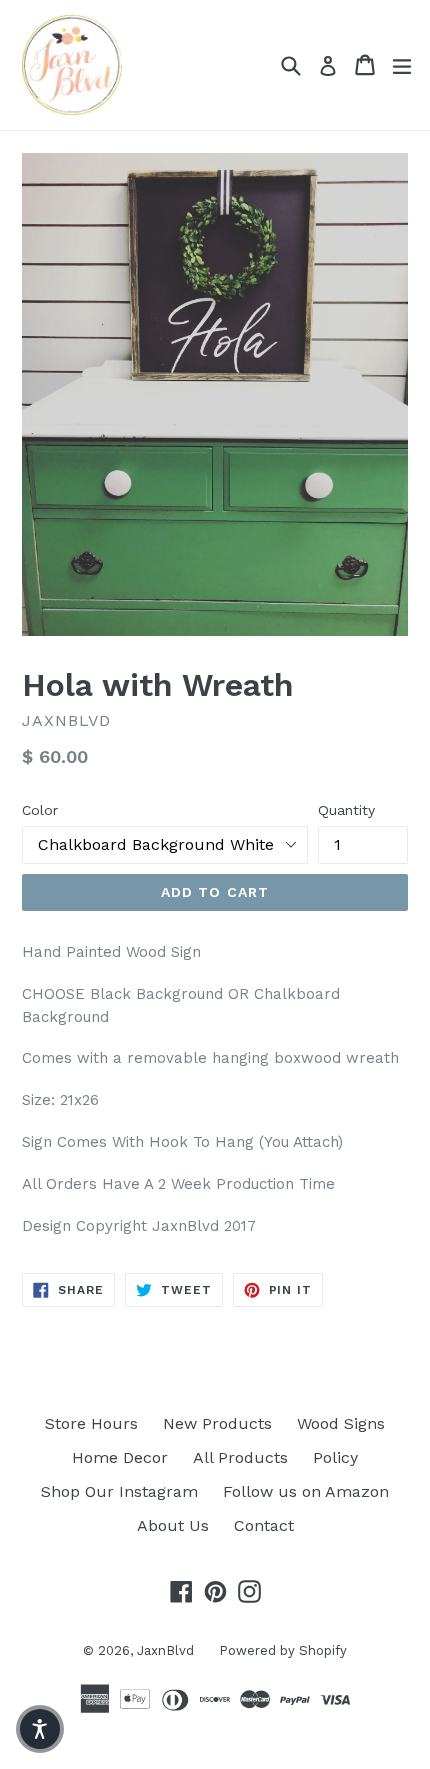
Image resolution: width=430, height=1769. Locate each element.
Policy (335, 1457)
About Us (173, 1525)
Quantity (346, 810)
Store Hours (91, 1423)
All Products (240, 1457)
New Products (217, 1423)
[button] (40, 1729)
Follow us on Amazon (306, 1491)
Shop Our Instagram (119, 1491)
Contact (264, 1525)
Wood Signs (341, 1423)
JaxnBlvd (165, 1650)
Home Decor (120, 1457)
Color (40, 810)
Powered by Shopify (283, 1650)
